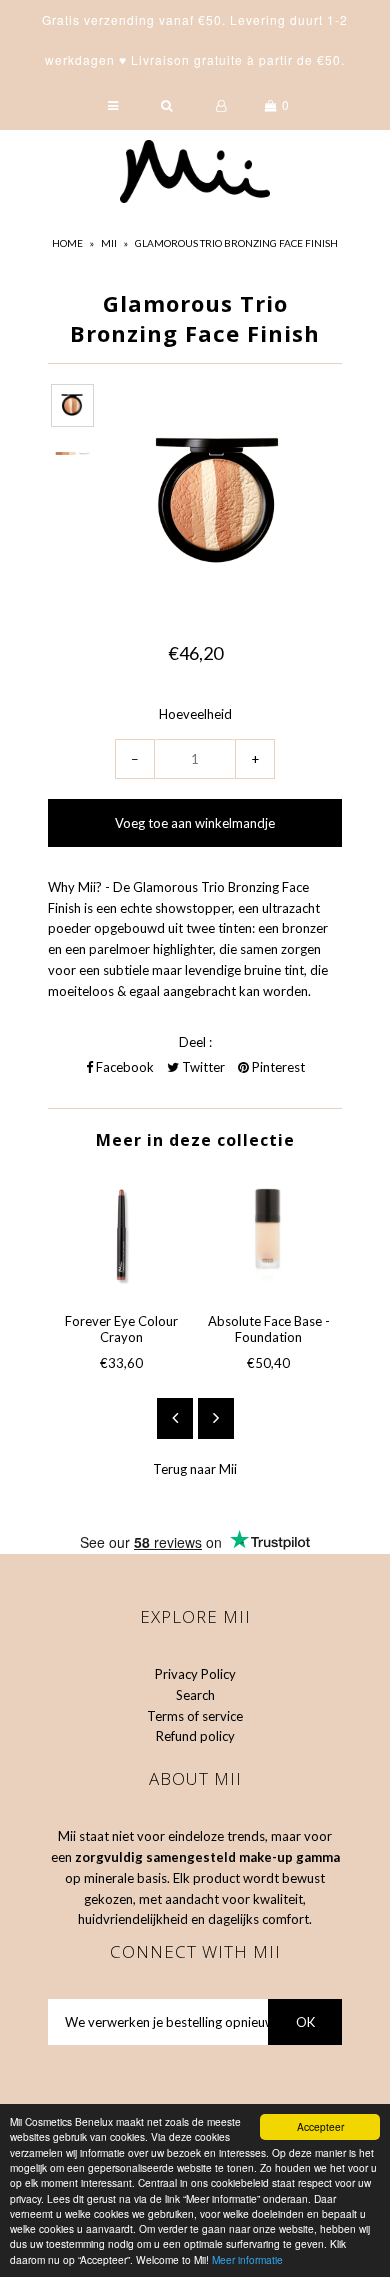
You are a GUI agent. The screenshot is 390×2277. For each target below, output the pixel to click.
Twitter (202, 1067)
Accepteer (320, 2126)
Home (67, 243)
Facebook (123, 1067)
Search (195, 1695)
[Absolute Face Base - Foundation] (268, 1234)
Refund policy (195, 1736)
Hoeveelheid (195, 714)
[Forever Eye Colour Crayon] (121, 1234)
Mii (109, 243)
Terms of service (195, 1716)
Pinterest (277, 1067)
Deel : (195, 1042)
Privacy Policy (195, 1674)
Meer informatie (247, 2259)
